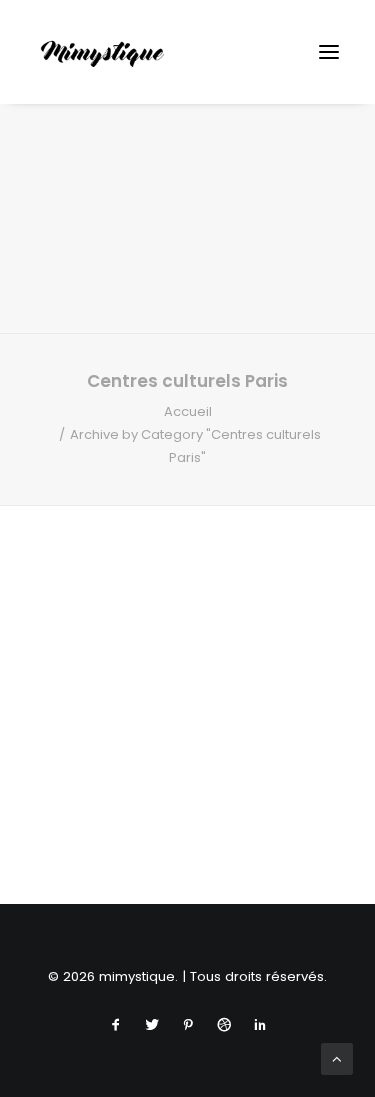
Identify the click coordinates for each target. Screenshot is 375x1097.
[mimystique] (102, 52)
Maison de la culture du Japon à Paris (188, 823)
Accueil (188, 411)
